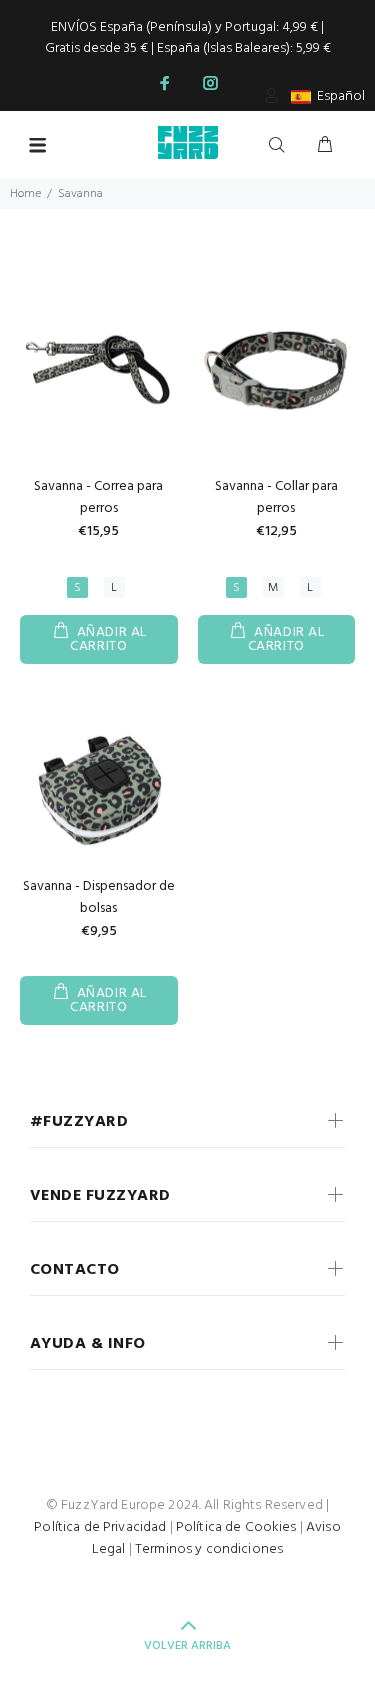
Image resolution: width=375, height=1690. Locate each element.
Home (25, 194)
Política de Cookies (236, 1527)
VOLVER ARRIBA (187, 1646)
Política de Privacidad (100, 1527)
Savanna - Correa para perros (98, 497)
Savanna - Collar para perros (276, 497)
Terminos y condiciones (209, 1549)
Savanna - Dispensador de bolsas (99, 897)
